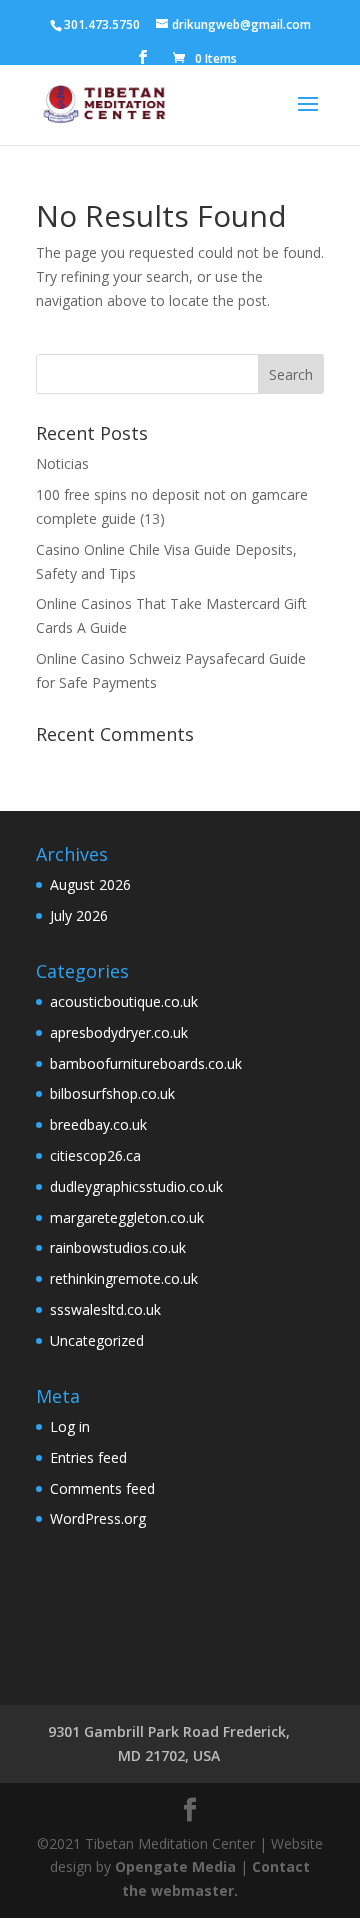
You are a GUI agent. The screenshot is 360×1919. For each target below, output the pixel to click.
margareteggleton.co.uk (127, 1217)
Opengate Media (175, 1866)
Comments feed (102, 1488)
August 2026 (90, 884)
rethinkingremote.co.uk (124, 1278)
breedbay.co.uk (98, 1124)
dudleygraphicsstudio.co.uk (136, 1186)
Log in (70, 1426)
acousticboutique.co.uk (124, 1001)
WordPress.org (98, 1518)
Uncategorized (97, 1340)
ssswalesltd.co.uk (105, 1309)
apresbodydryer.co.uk (119, 1032)
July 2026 (79, 915)
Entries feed (88, 1457)
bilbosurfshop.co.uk (112, 1093)
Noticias (62, 463)
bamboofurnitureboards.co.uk (146, 1063)
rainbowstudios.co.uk (118, 1247)
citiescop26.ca (95, 1155)
